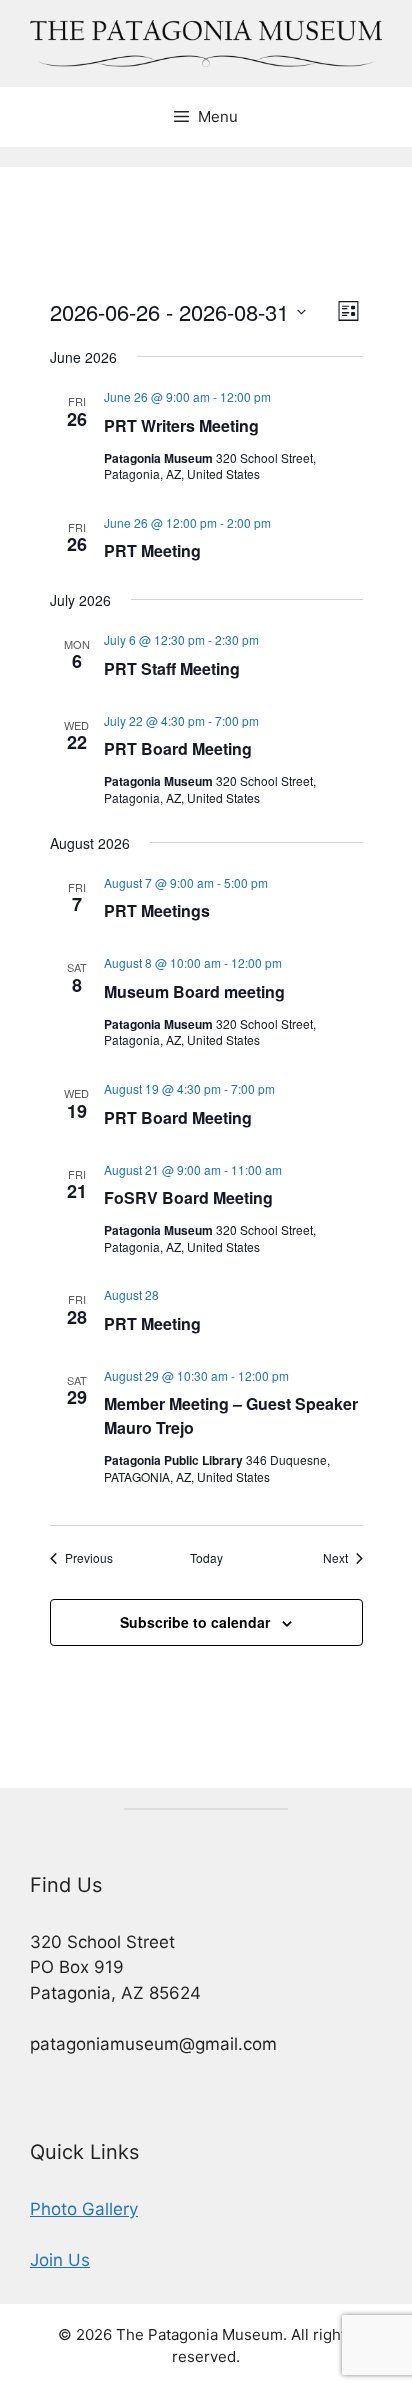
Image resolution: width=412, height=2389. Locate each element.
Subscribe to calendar (195, 1622)
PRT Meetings (157, 910)
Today (206, 1558)
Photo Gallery (84, 2209)
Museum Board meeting (194, 991)
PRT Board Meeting (178, 748)
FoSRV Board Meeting (188, 1197)
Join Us (60, 2260)
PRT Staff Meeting (172, 668)
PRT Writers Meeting (181, 425)
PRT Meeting (152, 550)
